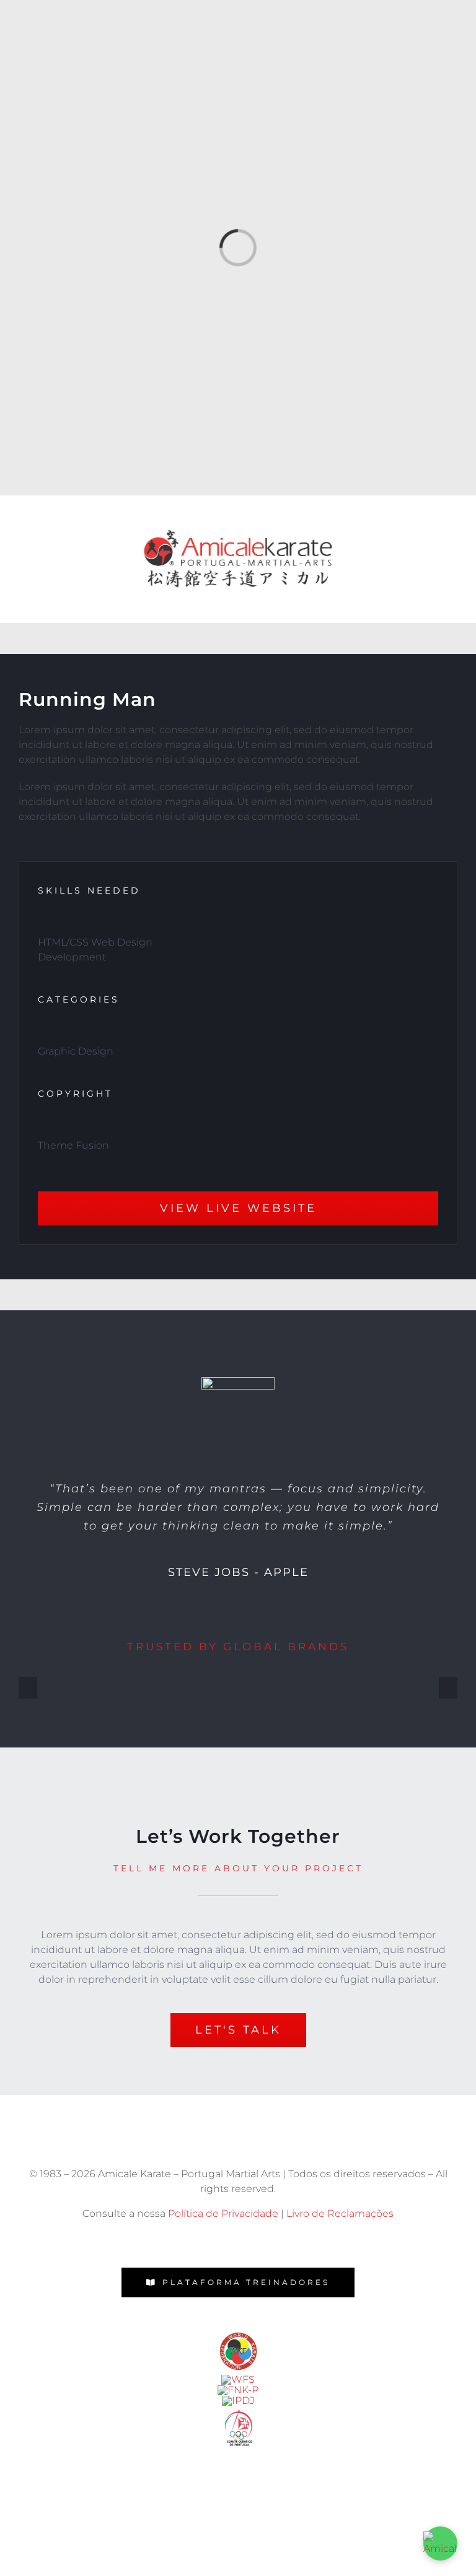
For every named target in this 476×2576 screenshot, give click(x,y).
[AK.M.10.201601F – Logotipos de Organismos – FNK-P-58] (238, 2379)
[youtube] (265, 2242)
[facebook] (183, 2242)
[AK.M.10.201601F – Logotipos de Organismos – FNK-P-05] (238, 2333)
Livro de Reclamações (340, 2213)
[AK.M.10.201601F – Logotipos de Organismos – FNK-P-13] (238, 2400)
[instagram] (211, 2242)
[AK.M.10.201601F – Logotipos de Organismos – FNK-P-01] (238, 2390)
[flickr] (238, 2242)
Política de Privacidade (223, 2213)
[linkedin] (293, 2242)
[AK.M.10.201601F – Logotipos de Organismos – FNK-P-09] (238, 2410)
